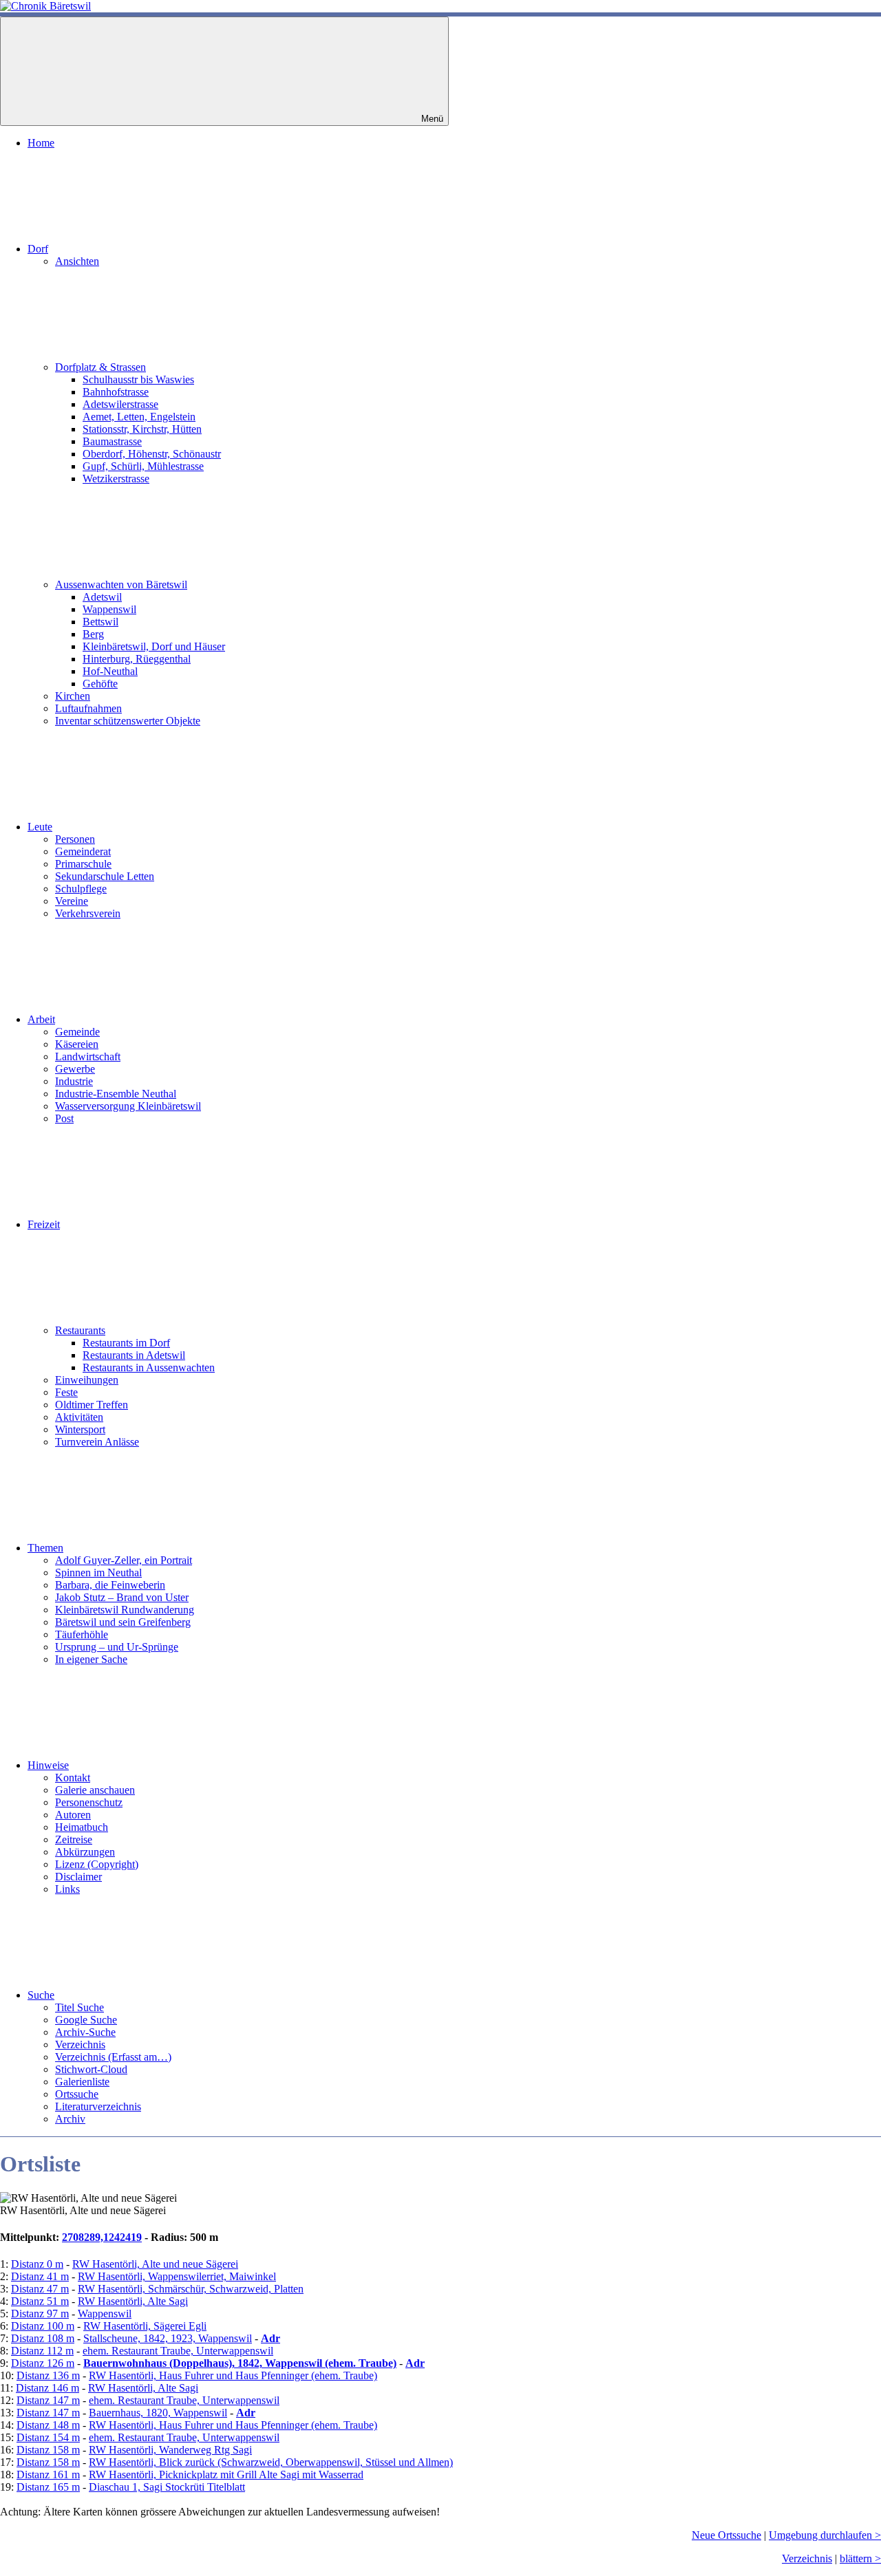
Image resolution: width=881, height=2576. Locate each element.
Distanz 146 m (47, 2388)
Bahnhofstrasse (116, 392)
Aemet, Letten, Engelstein (139, 417)
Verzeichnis (80, 2044)
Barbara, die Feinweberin (110, 1585)
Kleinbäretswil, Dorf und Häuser (154, 646)
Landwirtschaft (88, 1056)
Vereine (72, 901)
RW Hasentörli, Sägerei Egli (145, 2326)
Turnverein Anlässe (97, 1442)
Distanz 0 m (37, 2264)
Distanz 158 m (48, 2450)
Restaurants (80, 1330)
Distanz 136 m (48, 2375)
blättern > (860, 2558)
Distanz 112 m (42, 2351)
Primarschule (83, 864)
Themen (45, 1548)
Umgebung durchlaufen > (825, 2535)
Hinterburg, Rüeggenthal (137, 659)
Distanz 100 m (43, 2326)
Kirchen (73, 696)
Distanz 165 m (48, 2487)
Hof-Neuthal (110, 671)
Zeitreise (74, 1839)
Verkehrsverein (88, 913)
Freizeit (44, 1224)
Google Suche (86, 2020)
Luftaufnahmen (88, 708)
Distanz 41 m (40, 2276)
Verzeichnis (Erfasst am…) (113, 2057)
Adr (270, 2338)
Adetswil (102, 597)
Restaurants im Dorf (126, 1343)
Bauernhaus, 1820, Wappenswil (158, 2413)
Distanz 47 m (40, 2289)
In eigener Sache (91, 1659)
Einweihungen (87, 1380)
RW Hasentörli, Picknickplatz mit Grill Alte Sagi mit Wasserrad (226, 2475)
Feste (66, 1392)
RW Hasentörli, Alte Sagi (133, 2301)
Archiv (70, 2119)
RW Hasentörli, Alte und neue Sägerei (155, 2264)
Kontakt (73, 1778)
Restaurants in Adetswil (134, 1355)
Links (67, 1889)
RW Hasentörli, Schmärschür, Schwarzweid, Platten (191, 2289)
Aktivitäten (79, 1417)
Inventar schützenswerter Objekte (128, 721)
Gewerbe (75, 1069)
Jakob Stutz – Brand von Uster (122, 1597)
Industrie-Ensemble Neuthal (116, 1094)
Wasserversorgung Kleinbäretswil (128, 1106)
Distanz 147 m (48, 2400)
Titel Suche (79, 2007)
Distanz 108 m (43, 2338)
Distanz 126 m (43, 2363)
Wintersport (80, 1429)
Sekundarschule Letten (105, 876)
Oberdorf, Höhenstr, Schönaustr (152, 454)
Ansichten (77, 261)
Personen (75, 839)
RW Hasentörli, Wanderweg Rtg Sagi (170, 2450)
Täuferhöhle (82, 1634)
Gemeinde (77, 1032)
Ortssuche (77, 2094)
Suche (41, 1995)
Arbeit (41, 1019)
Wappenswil (109, 609)
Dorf (38, 249)
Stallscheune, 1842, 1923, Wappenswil (168, 2338)
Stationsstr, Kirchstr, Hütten (142, 429)
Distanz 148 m (48, 2425)
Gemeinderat (83, 851)
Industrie (74, 1081)
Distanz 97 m (40, 2314)
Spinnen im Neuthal (98, 1573)
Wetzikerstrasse (116, 479)
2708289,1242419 (102, 2237)
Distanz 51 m (40, 2301)
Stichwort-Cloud (91, 2069)
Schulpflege (81, 889)
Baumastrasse (112, 441)
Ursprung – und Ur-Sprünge (117, 1647)
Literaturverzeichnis (98, 2106)
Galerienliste (82, 2082)
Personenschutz (89, 1802)
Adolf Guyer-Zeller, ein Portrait (124, 1560)
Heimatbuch (82, 1827)
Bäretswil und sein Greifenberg (123, 1622)
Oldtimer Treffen (92, 1405)
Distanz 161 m (48, 2475)
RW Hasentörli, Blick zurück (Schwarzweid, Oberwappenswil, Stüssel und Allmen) (271, 2462)
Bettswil (100, 622)
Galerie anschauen (95, 1790)
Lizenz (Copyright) (97, 1864)
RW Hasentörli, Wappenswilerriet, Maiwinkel (177, 2276)
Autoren (73, 1815)
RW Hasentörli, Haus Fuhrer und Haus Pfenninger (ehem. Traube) (233, 2375)
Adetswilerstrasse (120, 404)
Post (64, 1118)
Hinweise (48, 1765)
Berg (93, 634)
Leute (40, 827)
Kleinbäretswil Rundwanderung (125, 1610)
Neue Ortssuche (726, 2535)
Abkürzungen (85, 1852)
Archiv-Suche (85, 2032)
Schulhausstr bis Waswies (138, 379)
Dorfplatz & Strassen (100, 367)
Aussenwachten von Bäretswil (121, 584)
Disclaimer (78, 1877)
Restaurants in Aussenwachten (149, 1367)
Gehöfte (100, 684)
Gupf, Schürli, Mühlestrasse (143, 466)
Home (41, 143)
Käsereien (77, 1044)
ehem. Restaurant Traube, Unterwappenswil (178, 2351)
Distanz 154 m (48, 2437)
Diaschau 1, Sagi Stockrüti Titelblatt (167, 2487)
